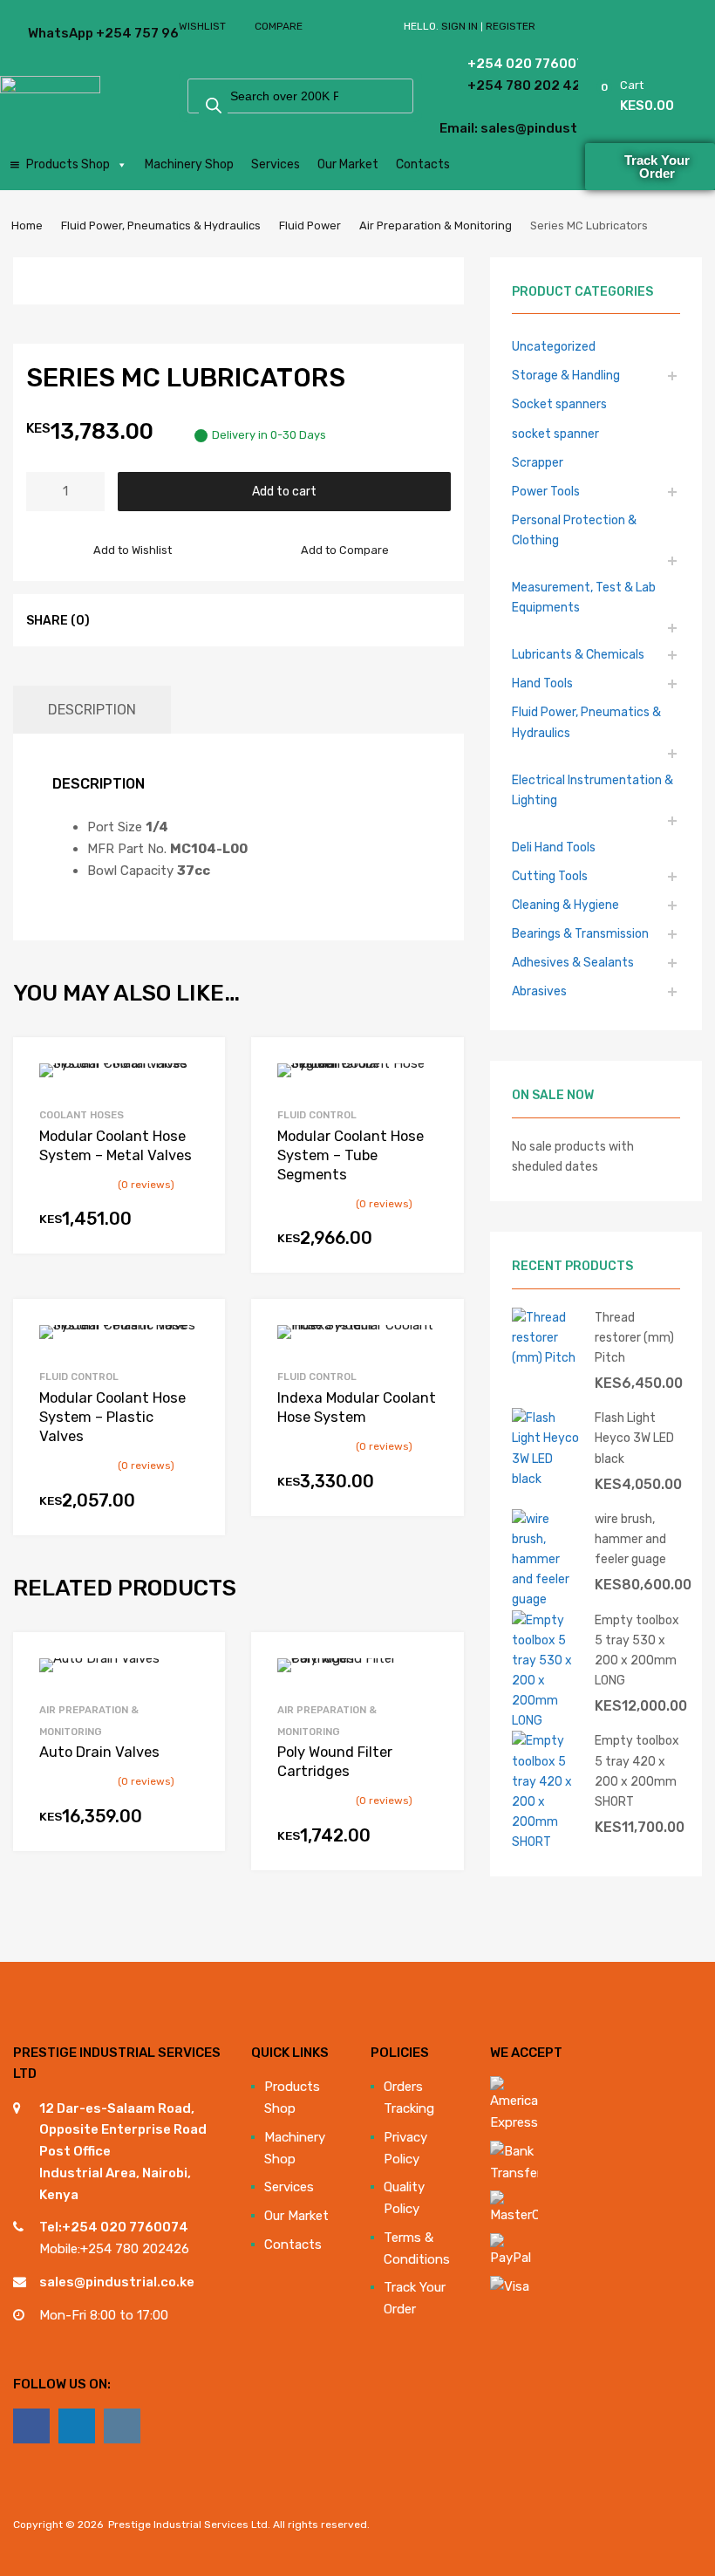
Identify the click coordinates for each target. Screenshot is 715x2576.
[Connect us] (31, 2426)
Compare (279, 26)
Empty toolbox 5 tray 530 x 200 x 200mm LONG (637, 1650)
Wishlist (202, 26)
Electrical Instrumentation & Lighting (592, 790)
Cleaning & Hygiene (565, 905)
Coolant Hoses (82, 1115)
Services (276, 164)
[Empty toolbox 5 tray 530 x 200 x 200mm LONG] (547, 1720)
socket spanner (555, 434)
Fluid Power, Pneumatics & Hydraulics (161, 225)
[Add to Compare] (197, 1099)
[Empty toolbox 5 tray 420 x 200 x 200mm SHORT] (547, 1841)
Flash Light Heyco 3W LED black (634, 1438)
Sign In (460, 26)
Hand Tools (542, 683)
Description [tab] (92, 710)
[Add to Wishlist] (197, 1070)
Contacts (423, 164)
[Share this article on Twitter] (147, 619)
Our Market (348, 164)
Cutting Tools (550, 876)
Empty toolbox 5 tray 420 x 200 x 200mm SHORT (637, 1770)
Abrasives (539, 991)
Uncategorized (554, 346)
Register (511, 26)
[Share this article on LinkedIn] (179, 619)
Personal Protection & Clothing (574, 530)
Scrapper (538, 462)
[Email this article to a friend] (210, 619)
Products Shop (68, 164)
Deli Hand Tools (554, 847)
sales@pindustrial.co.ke (117, 2282)
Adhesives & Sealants (573, 962)
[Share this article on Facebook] (116, 619)
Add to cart (284, 491)
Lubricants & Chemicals (578, 654)
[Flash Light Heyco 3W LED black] (547, 1479)
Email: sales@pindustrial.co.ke (473, 128)
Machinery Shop (189, 164)
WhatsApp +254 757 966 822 (71, 33)
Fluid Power (310, 225)
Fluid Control (317, 1115)
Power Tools (546, 491)
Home (27, 225)
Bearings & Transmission (580, 933)
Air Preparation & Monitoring (436, 225)
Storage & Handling (566, 375)
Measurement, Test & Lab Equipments (584, 597)
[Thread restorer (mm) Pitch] (547, 1357)
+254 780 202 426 (487, 85)
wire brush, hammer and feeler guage (630, 1539)
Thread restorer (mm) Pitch (634, 1337)
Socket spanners (559, 404)
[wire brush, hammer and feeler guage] (547, 1599)
